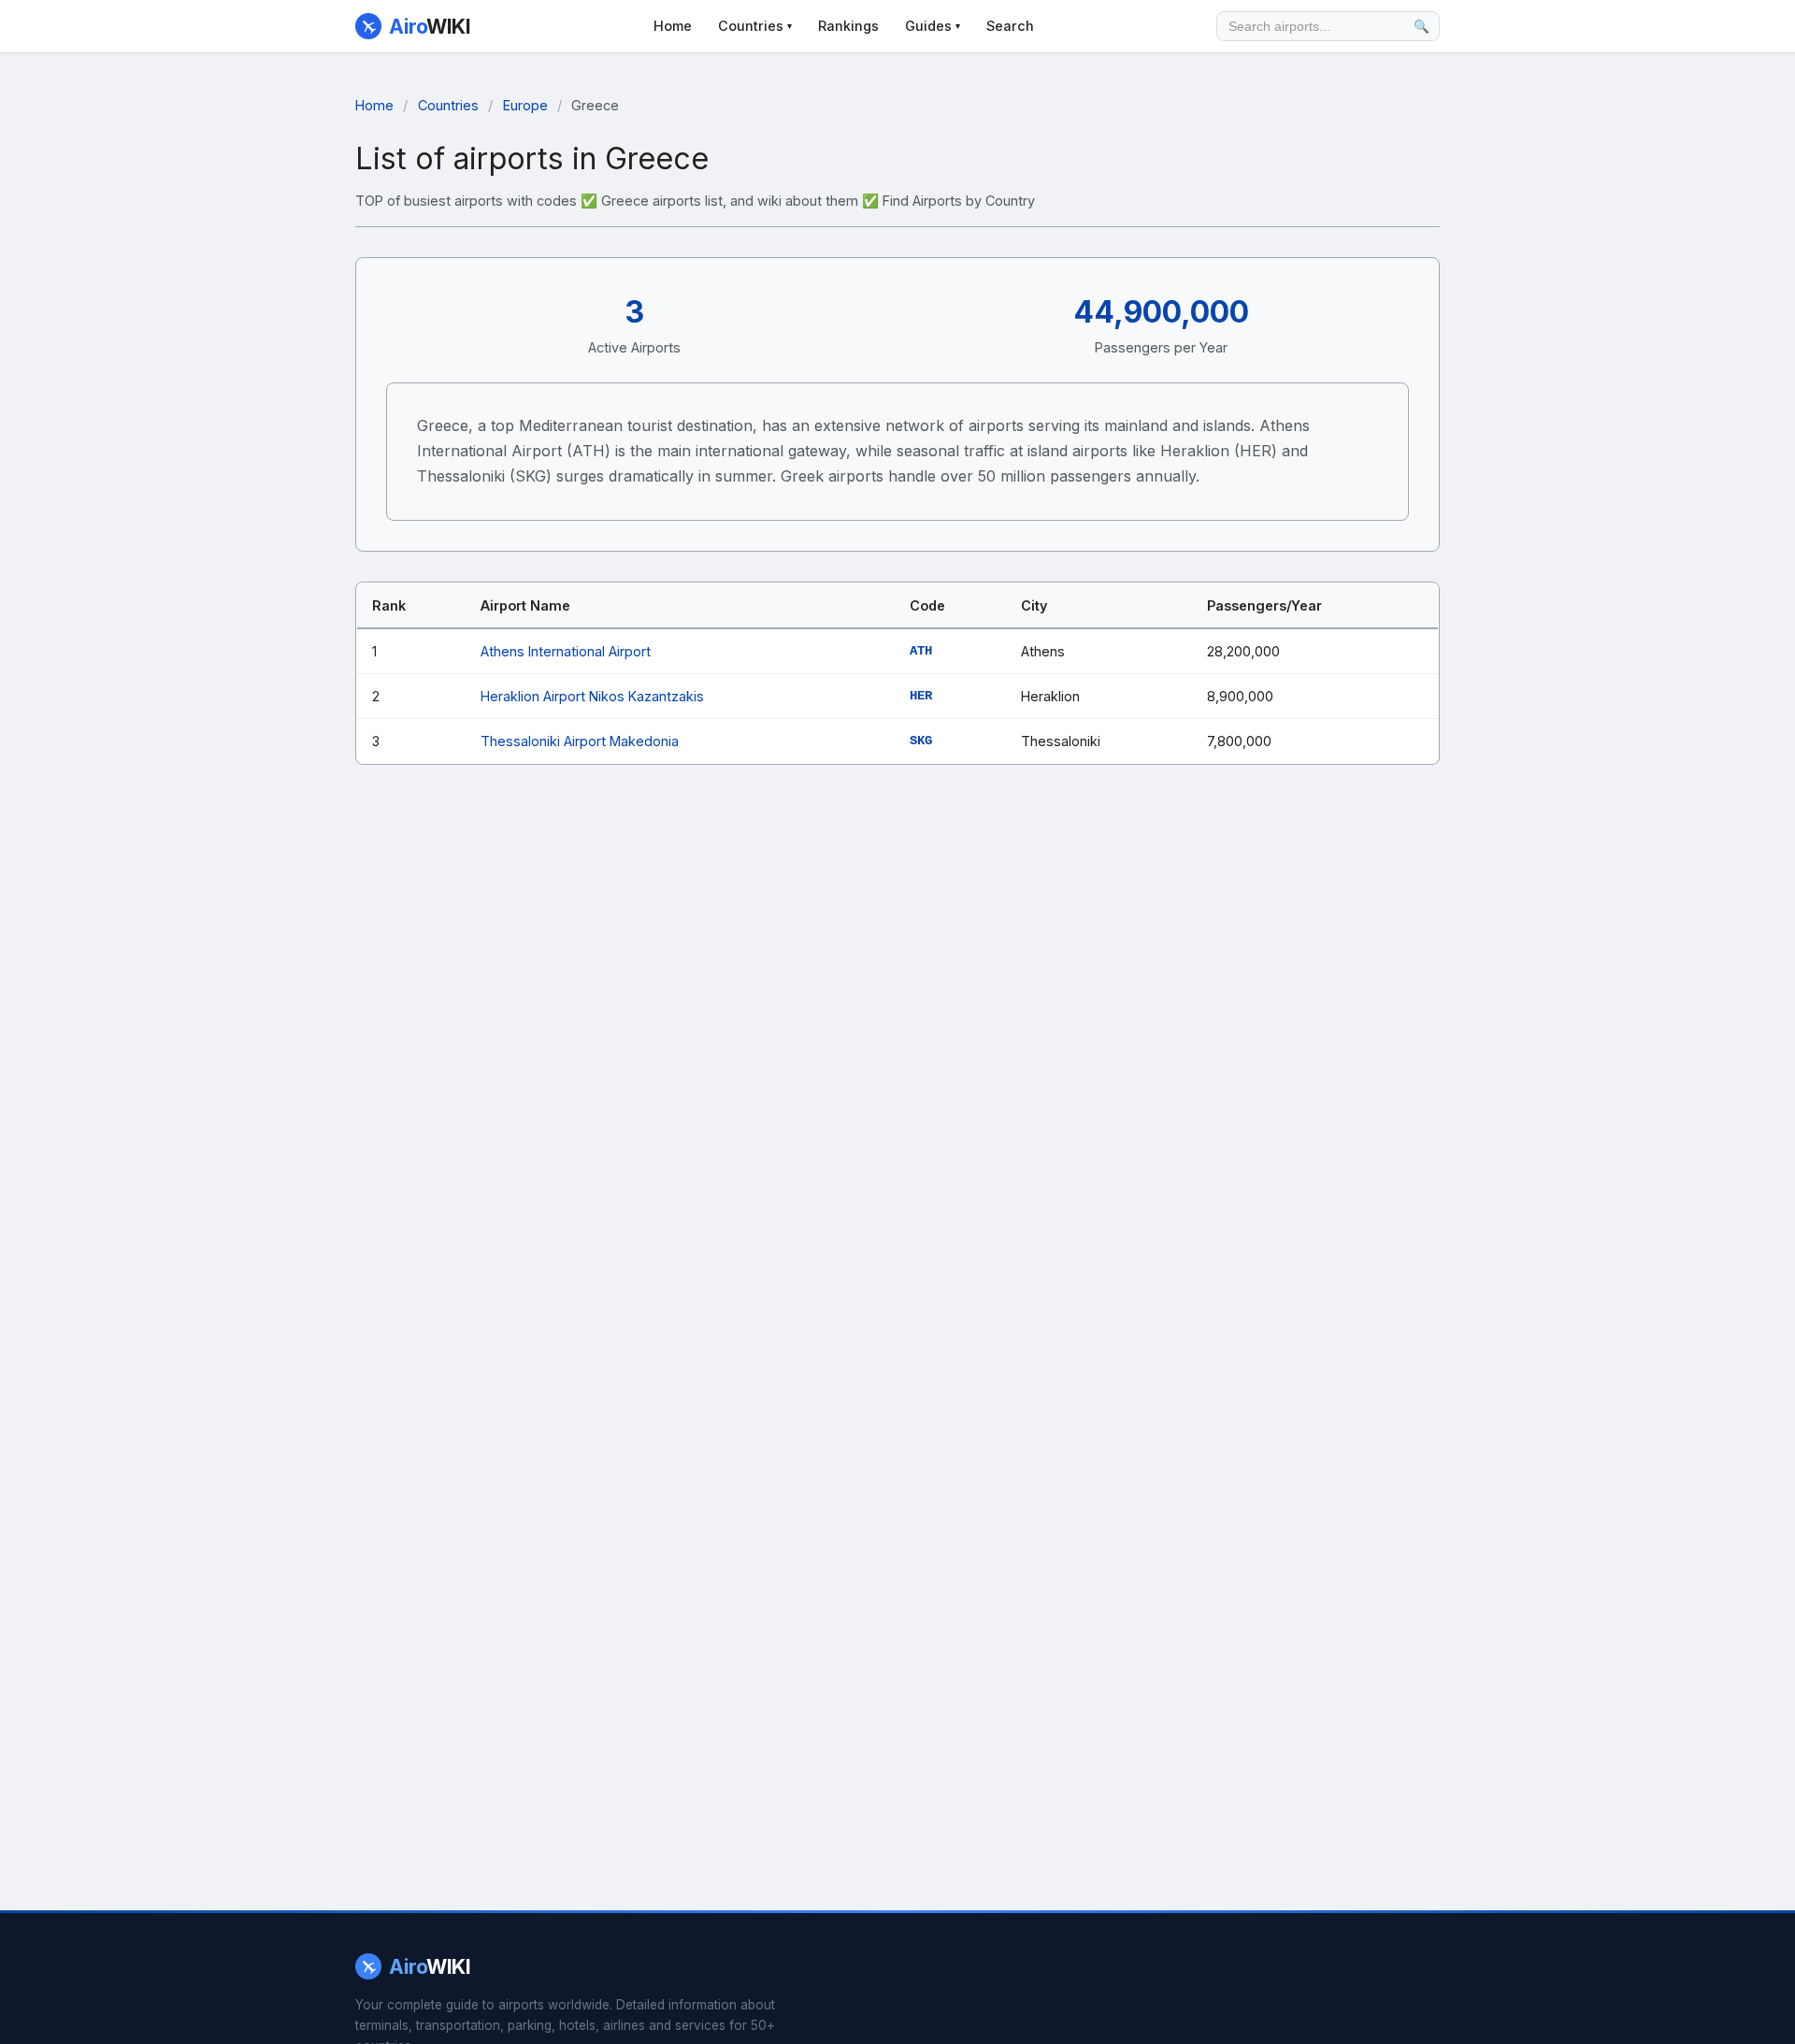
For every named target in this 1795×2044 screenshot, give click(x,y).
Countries (755, 26)
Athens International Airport (566, 651)
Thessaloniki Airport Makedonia (580, 741)
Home (673, 26)
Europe (525, 105)
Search (1010, 26)
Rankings (848, 26)
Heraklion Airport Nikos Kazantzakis (592, 696)
